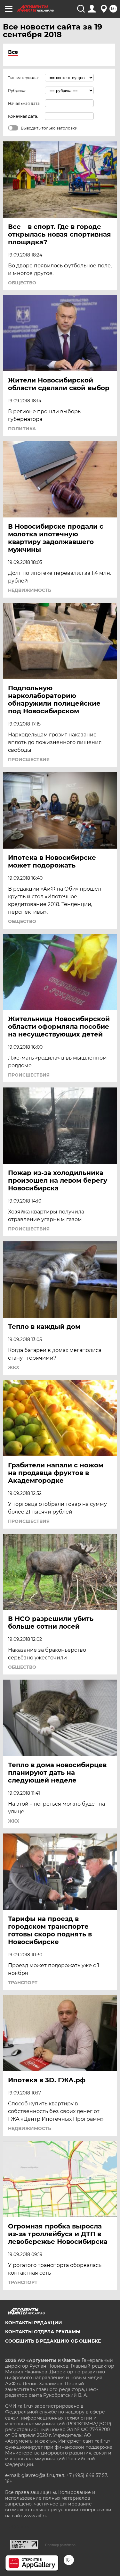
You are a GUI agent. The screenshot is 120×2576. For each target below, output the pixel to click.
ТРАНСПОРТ (23, 1983)
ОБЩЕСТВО (22, 283)
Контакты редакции (34, 2323)
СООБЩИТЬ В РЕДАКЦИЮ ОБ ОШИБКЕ (53, 2341)
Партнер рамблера (60, 2545)
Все (13, 52)
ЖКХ (14, 1367)
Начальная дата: (24, 103)
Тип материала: (23, 78)
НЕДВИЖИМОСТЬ (30, 590)
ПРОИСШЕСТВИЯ (29, 759)
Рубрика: (17, 91)
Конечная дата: (23, 116)
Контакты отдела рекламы (43, 2332)
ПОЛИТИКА (22, 429)
